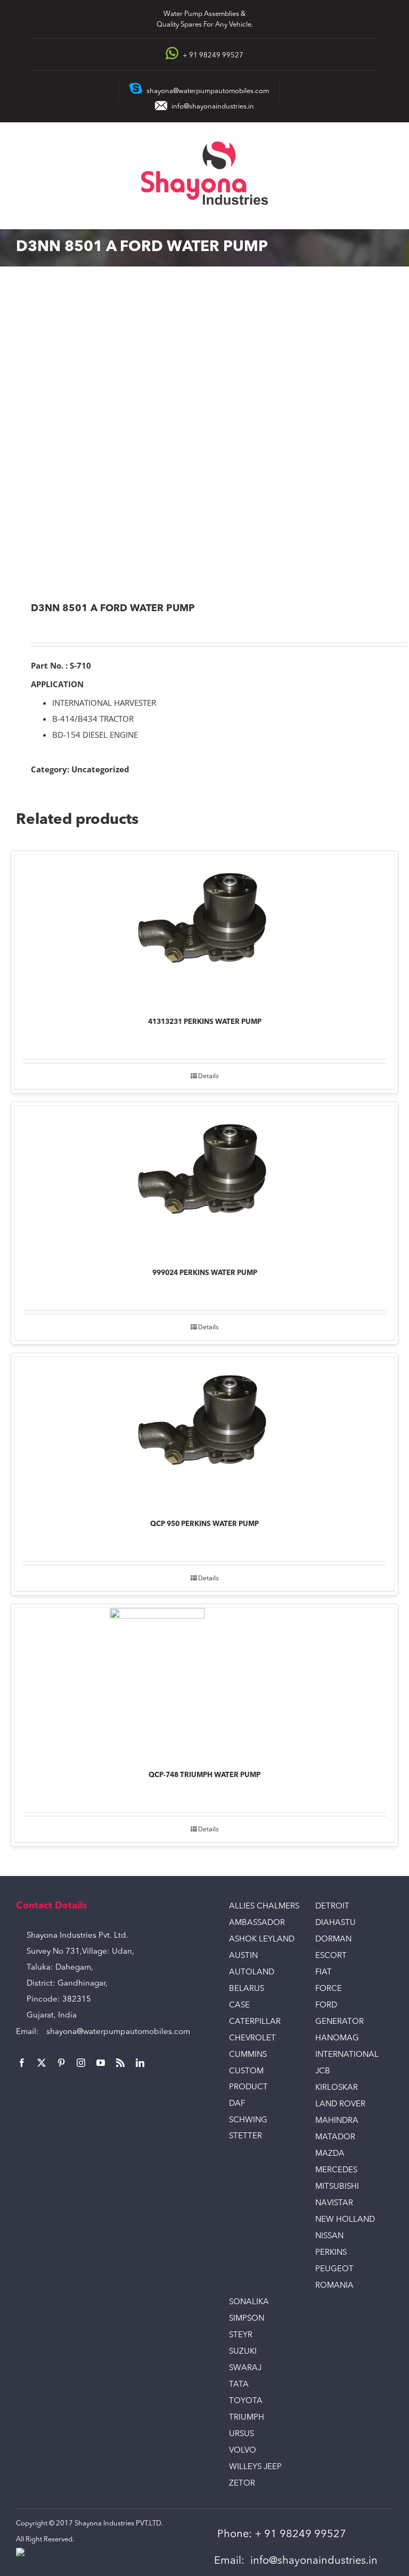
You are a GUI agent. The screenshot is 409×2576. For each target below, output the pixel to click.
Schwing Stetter (248, 2128)
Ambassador (257, 1923)
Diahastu (336, 1923)
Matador (335, 2137)
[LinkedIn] (140, 2063)
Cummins (248, 2055)
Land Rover (340, 2104)
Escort (331, 1956)
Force (329, 1989)
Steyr (241, 2335)
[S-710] (204, 435)
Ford (326, 2006)
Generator (340, 2022)
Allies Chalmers (264, 1907)
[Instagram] (81, 2063)
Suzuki (243, 2352)
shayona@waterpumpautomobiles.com (118, 2032)
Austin (243, 1956)
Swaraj (245, 2368)
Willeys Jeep (255, 2467)
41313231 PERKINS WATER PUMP (205, 1022)
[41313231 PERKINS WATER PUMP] (204, 928)
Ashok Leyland (262, 1940)
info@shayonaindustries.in (213, 107)
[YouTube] (101, 2063)
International (347, 2055)
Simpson (247, 2319)
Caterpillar (255, 2022)
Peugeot (334, 2269)
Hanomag (337, 2039)
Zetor (242, 2484)
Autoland (252, 1973)
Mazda (330, 2154)
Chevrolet (252, 2039)
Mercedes (336, 2170)
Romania (334, 2286)
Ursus (242, 2434)
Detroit (332, 1907)
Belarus (247, 1989)
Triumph (247, 2418)
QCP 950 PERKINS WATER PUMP (204, 1524)
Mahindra (337, 2121)
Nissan (329, 2236)
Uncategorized (100, 769)
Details (208, 1076)
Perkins (331, 2253)
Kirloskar (337, 2088)
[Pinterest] (61, 2063)
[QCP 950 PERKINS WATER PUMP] (204, 1431)
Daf (237, 2104)
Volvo (243, 2451)
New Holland (345, 2220)
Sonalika (249, 2302)
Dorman (333, 1940)
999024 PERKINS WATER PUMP (205, 1273)
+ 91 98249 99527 (300, 2535)
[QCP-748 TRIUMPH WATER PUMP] (204, 1682)
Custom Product (248, 2079)
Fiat (324, 1973)
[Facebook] (22, 2063)
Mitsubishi (337, 2187)
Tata (239, 2385)
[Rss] (120, 2063)
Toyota (246, 2401)
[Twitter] (42, 2063)
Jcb (323, 2071)
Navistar (334, 2203)
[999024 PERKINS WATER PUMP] (204, 1179)
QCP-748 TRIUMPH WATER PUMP (204, 1775)
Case (239, 2006)
